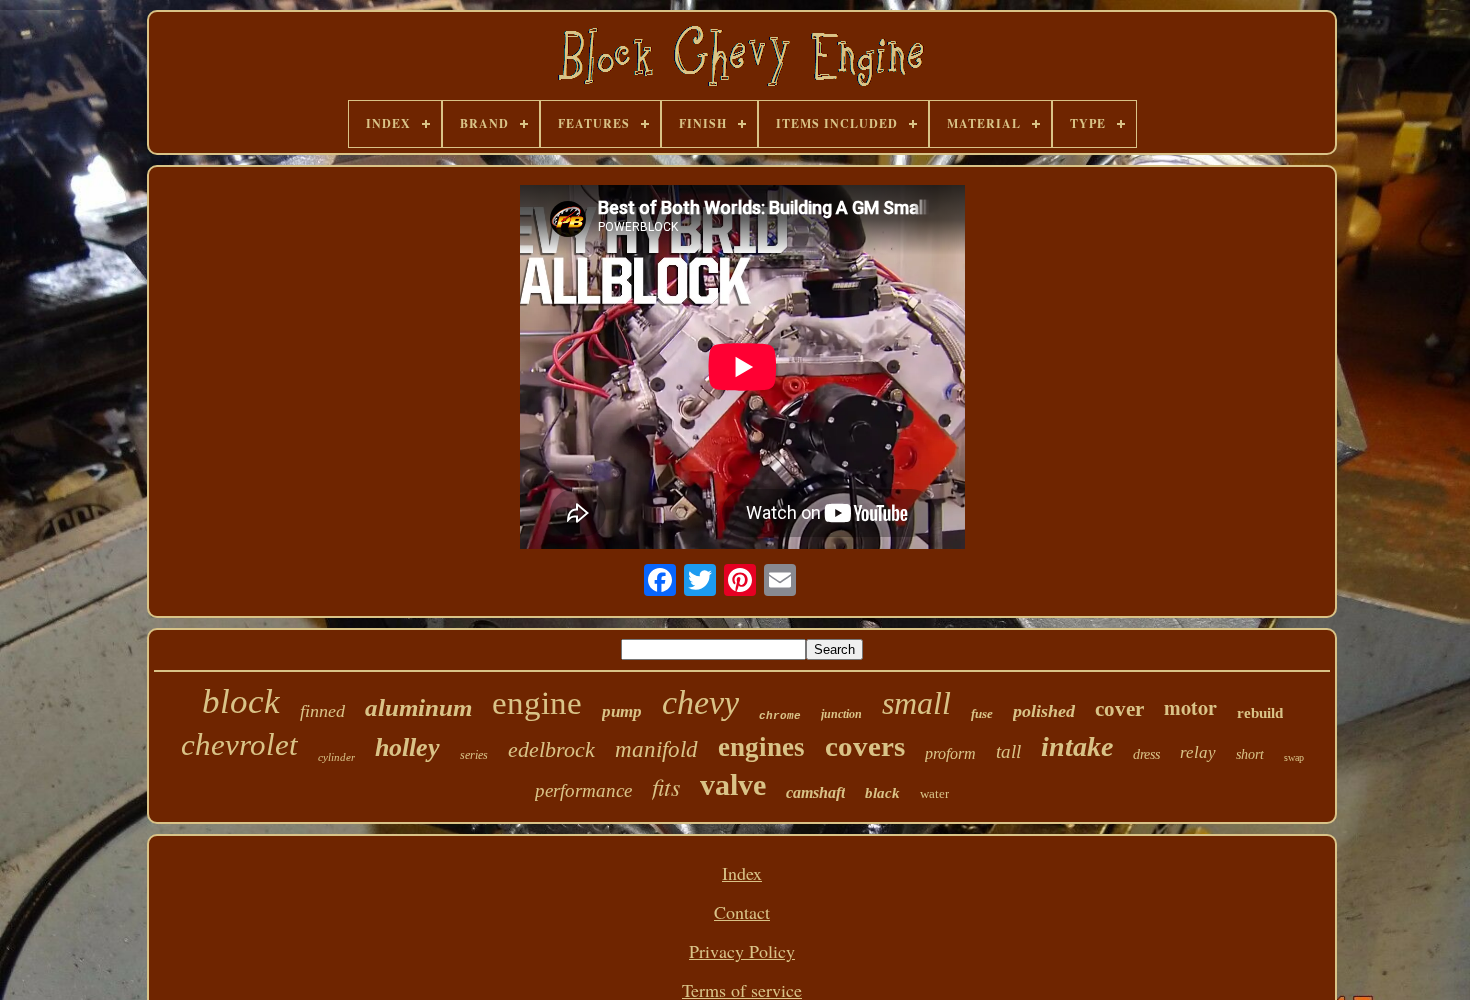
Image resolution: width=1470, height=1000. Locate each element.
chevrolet (239, 744)
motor (1190, 707)
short (1250, 754)
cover (1119, 709)
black (882, 793)
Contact (742, 912)
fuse (982, 713)
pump (622, 711)
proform (950, 753)
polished (1044, 711)
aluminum (418, 707)
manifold (656, 749)
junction (841, 714)
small (916, 703)
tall (1008, 751)
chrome (780, 716)
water (934, 793)
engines (761, 747)
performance (583, 790)
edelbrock (551, 749)
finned (322, 711)
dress (1146, 754)
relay (1198, 752)
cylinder (336, 757)
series (474, 755)
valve (733, 784)
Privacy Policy (742, 951)
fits (666, 786)
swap (1294, 757)
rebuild (1260, 713)
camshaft (815, 792)
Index (742, 873)
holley (407, 747)
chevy (700, 702)
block (241, 701)
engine (537, 703)
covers (865, 746)
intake (1077, 746)
